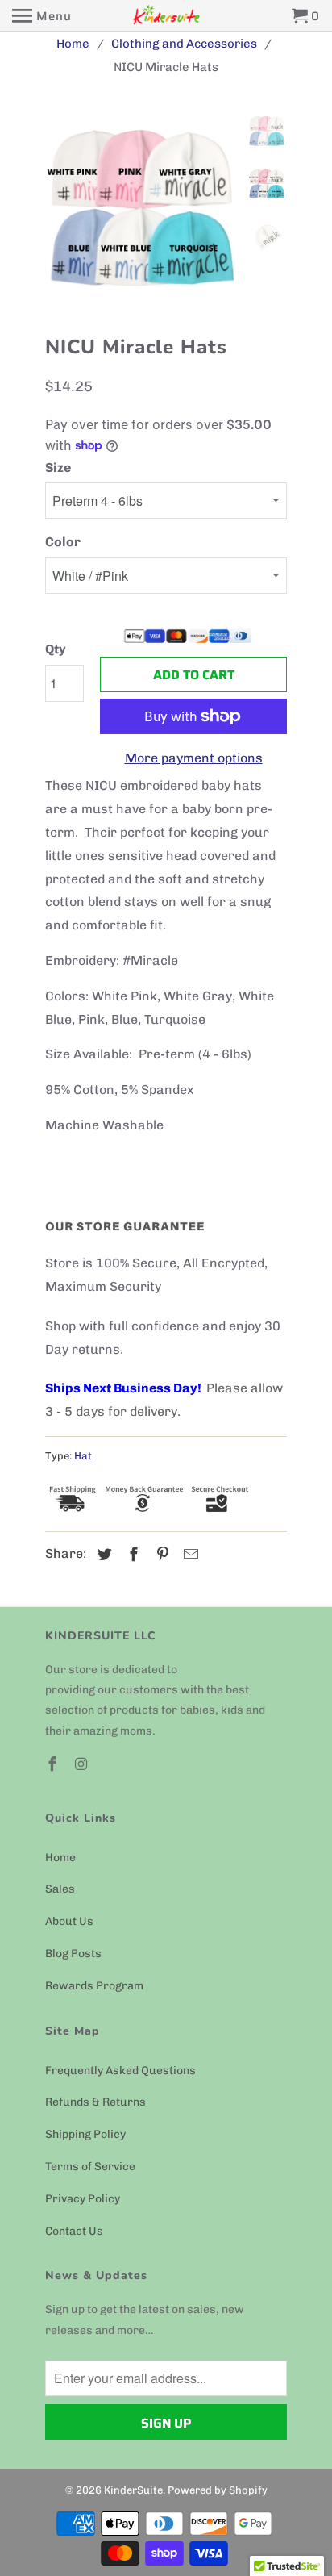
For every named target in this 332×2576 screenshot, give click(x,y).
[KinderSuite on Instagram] (83, 1764)
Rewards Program (94, 1986)
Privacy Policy (83, 2199)
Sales (60, 1889)
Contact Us (74, 2231)
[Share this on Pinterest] (160, 1555)
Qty (56, 649)
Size (58, 468)
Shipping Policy (85, 2134)
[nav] (42, 16)
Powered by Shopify (218, 2490)
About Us (69, 1921)
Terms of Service (90, 2167)
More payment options (194, 758)
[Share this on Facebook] (131, 1555)
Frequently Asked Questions (120, 2071)
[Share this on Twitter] (102, 1555)
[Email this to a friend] (189, 1555)
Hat (83, 1456)
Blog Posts (73, 1954)
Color (63, 542)
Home (60, 1858)
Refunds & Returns (95, 2102)
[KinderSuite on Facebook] (54, 1764)
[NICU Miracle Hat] (199, 210)
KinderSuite (133, 2490)
